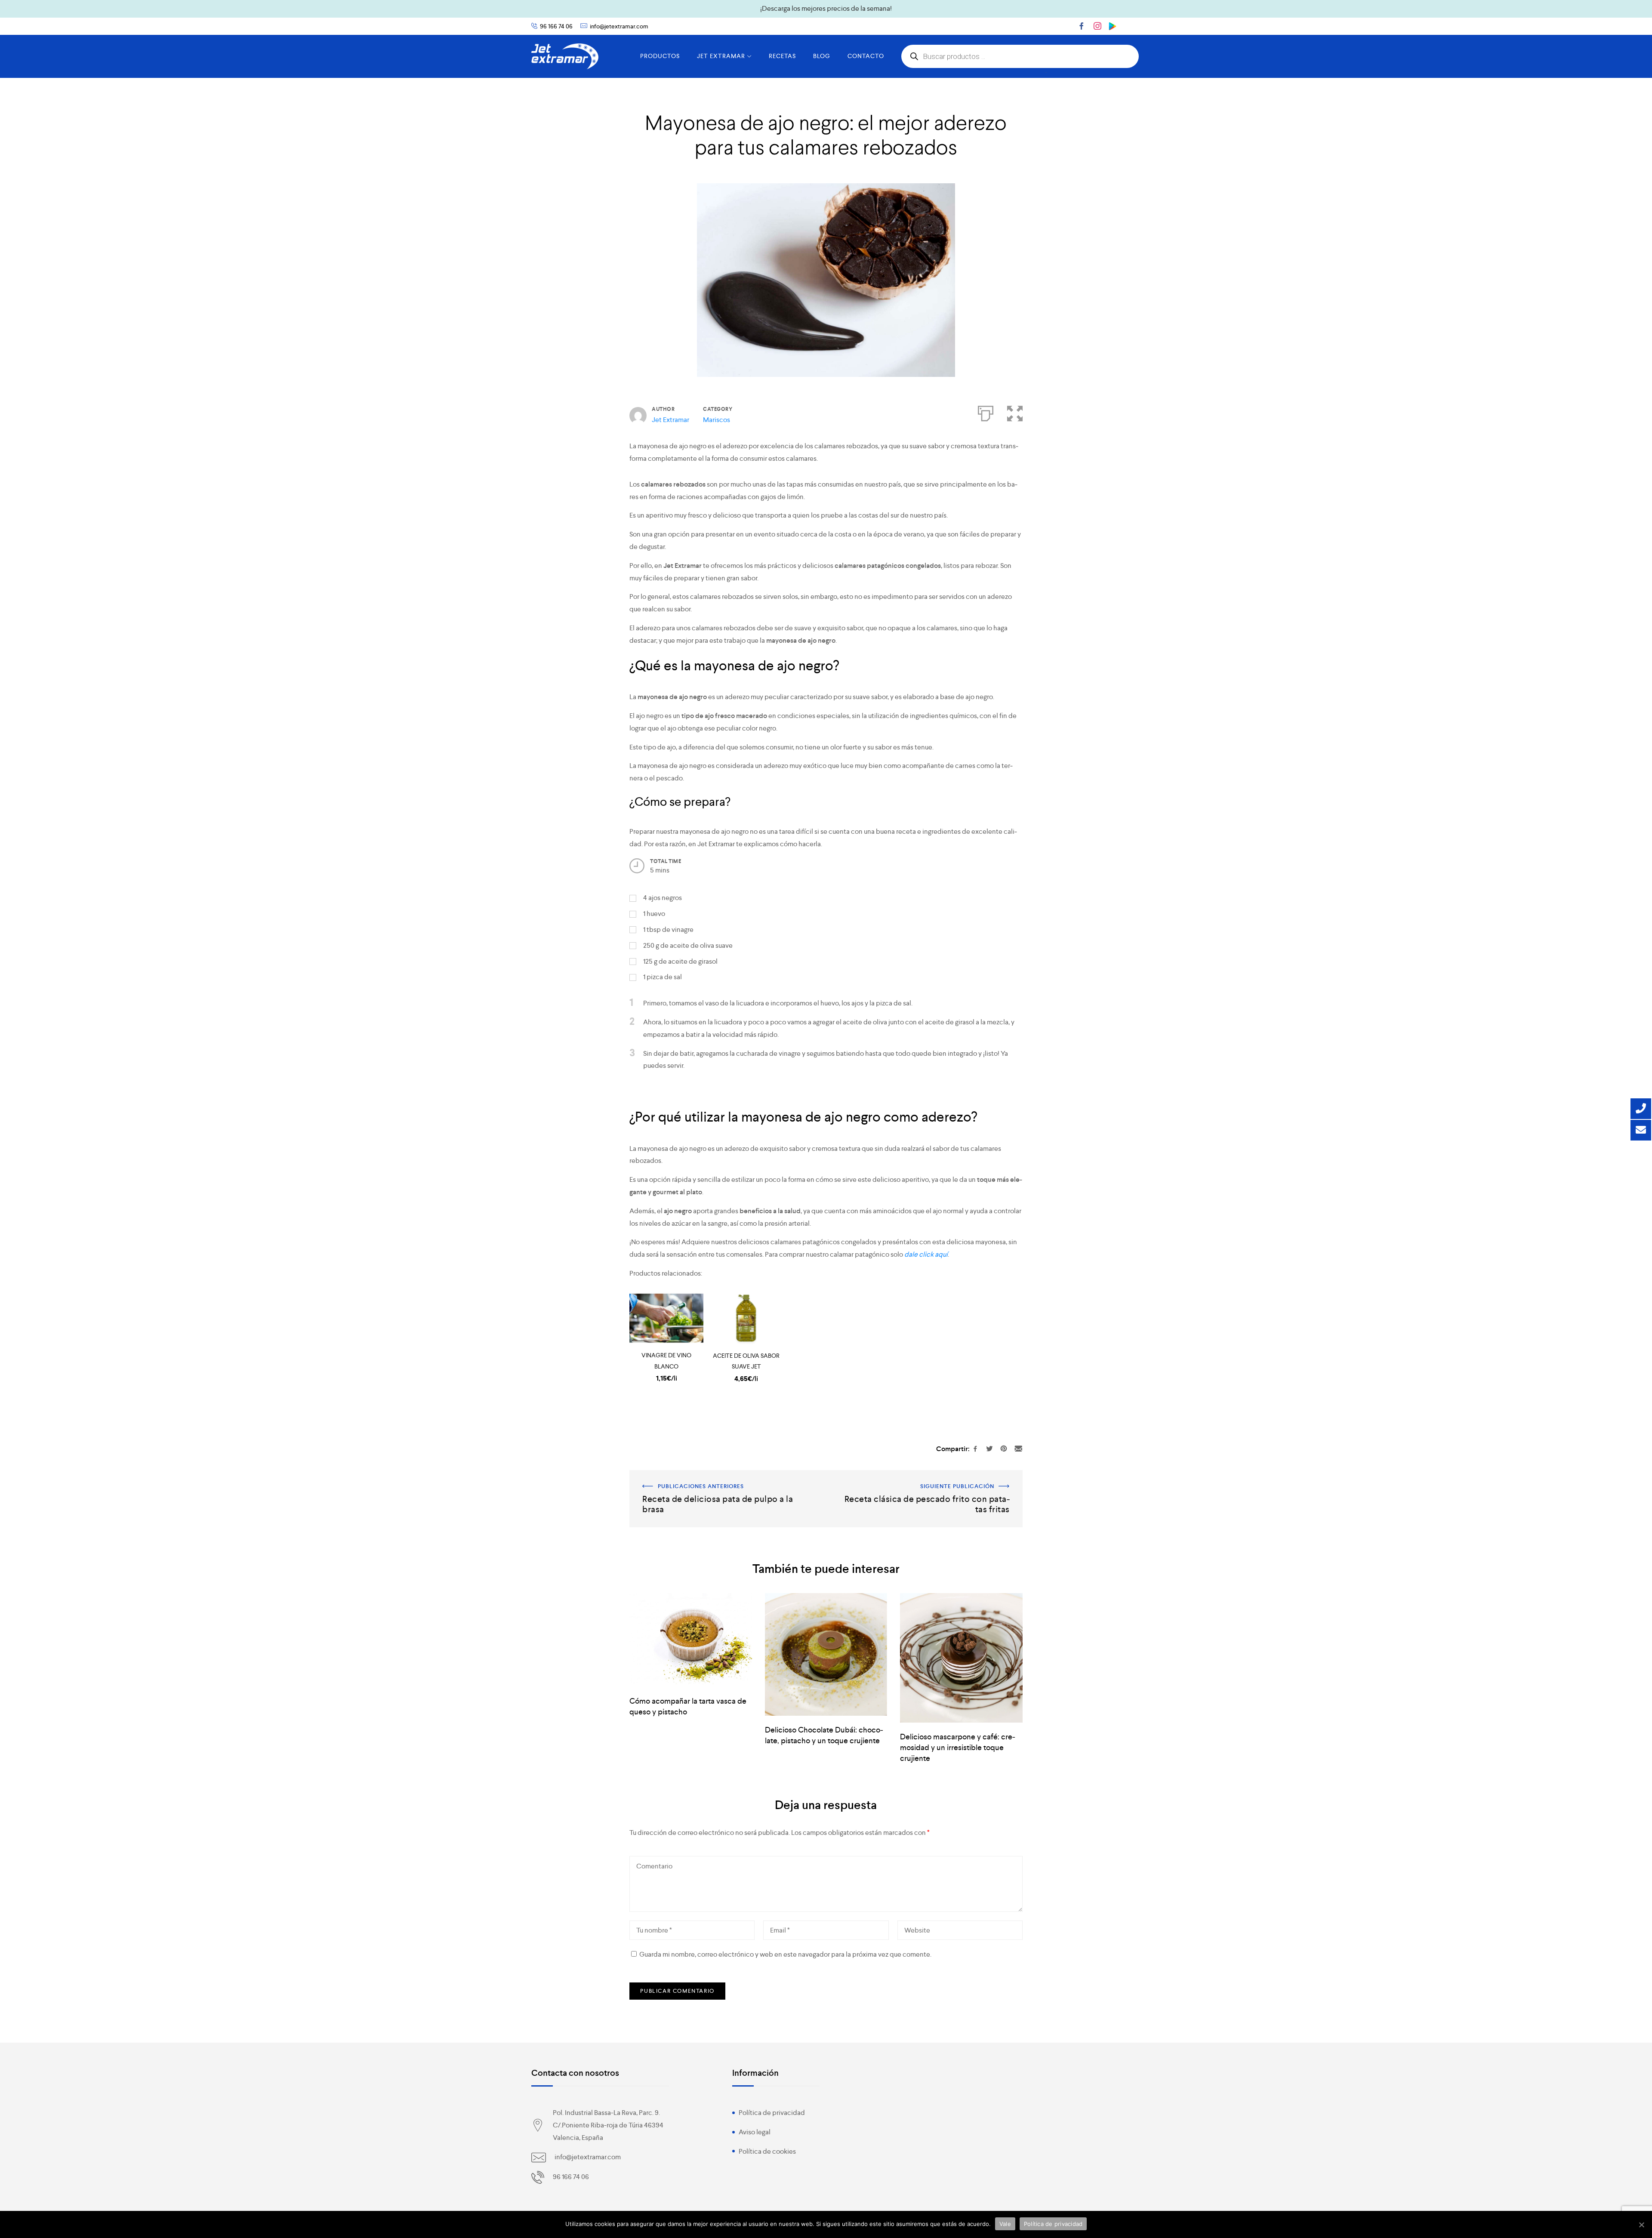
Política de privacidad (772, 2113)
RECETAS (782, 56)
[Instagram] (1097, 26)
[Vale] (1641, 2225)
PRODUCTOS (660, 56)
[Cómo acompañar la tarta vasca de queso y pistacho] (690, 1640)
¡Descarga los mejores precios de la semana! (826, 8)
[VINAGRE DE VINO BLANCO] (666, 1318)
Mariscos (717, 420)
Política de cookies (767, 2151)
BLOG (822, 56)
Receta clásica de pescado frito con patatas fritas (948, 1476)
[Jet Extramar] (565, 56)
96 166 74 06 (556, 26)
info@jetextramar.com (619, 26)
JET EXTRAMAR (721, 56)
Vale (1005, 2224)
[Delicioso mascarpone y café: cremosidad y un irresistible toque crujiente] (961, 1658)
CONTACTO (866, 56)
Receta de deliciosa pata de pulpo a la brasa (695, 1476)
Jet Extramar (670, 420)
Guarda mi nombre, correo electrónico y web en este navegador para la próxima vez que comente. (785, 1954)
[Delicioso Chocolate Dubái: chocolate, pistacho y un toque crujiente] (826, 1654)
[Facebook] (1082, 26)
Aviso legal (755, 2132)
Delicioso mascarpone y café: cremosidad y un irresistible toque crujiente (958, 1747)
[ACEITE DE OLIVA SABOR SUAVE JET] (746, 1318)
